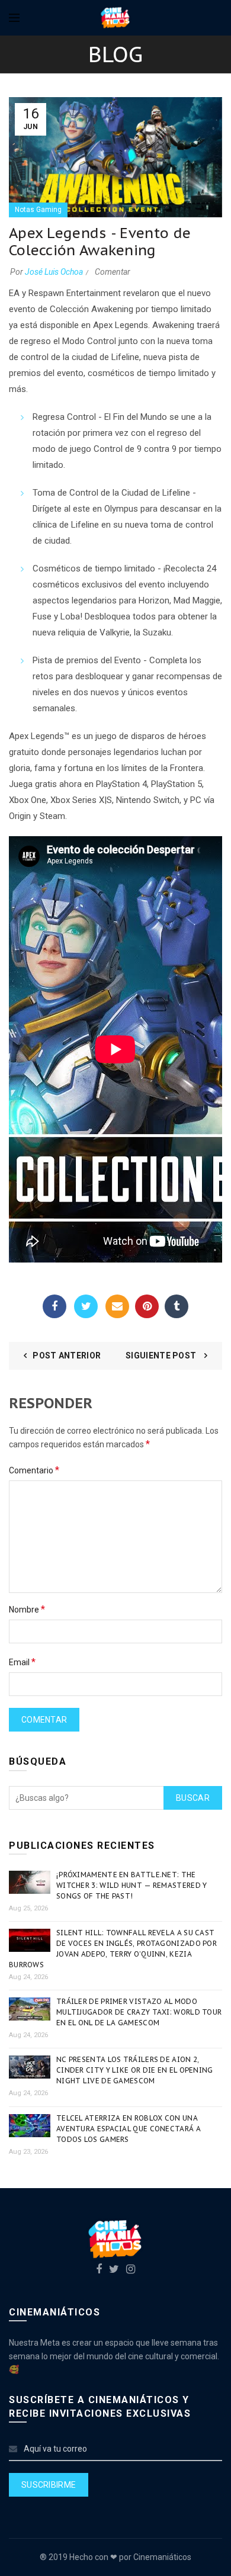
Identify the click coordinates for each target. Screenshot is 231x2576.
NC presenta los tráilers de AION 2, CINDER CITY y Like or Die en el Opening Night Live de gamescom (135, 2070)
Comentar (113, 272)
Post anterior (67, 1356)
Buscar (193, 1798)
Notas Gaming (38, 210)
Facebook (54, 1306)
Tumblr (177, 1306)
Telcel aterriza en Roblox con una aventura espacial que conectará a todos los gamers (129, 2129)
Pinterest (147, 1306)
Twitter (86, 1306)
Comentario (34, 1470)
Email (117, 1306)
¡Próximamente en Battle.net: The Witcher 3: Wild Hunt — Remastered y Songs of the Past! (132, 1885)
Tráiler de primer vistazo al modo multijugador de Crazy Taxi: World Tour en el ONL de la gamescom (139, 2012)
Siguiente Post (162, 1356)
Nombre (27, 1609)
